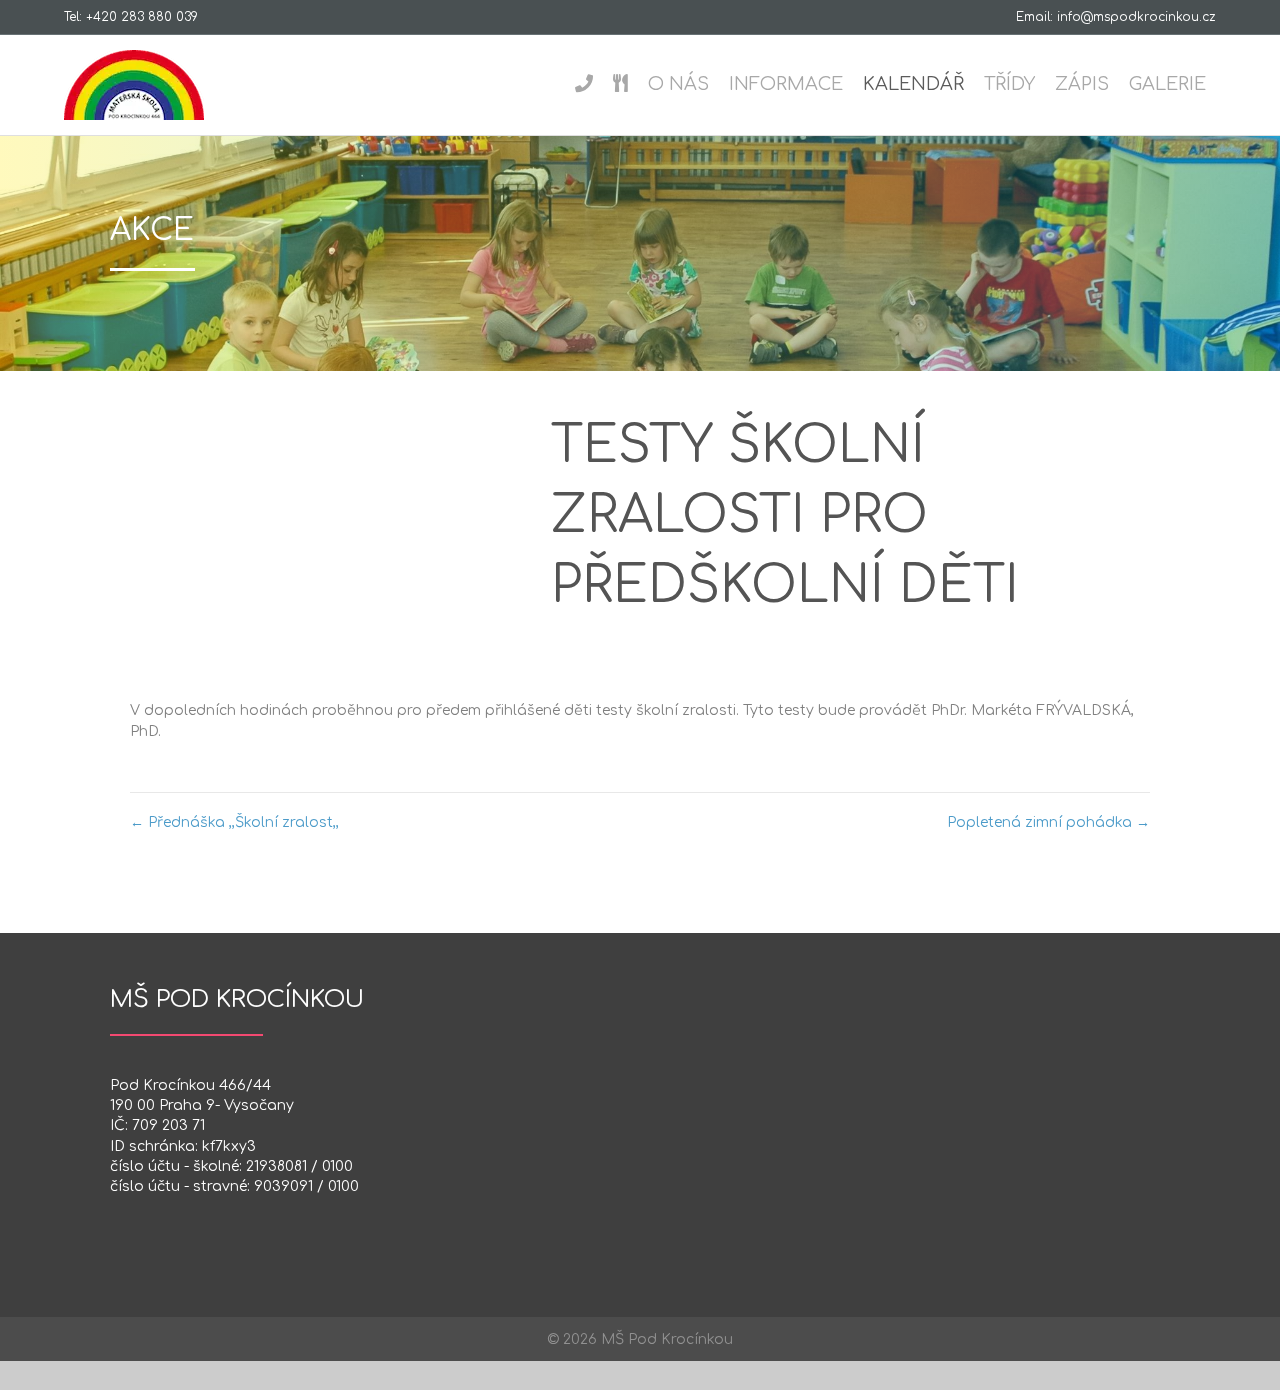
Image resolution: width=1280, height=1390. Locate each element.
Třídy (1009, 84)
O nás (678, 84)
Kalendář (913, 84)
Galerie (1167, 84)
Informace (786, 84)
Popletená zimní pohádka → (1048, 822)
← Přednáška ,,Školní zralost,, (234, 822)
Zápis (1082, 84)
